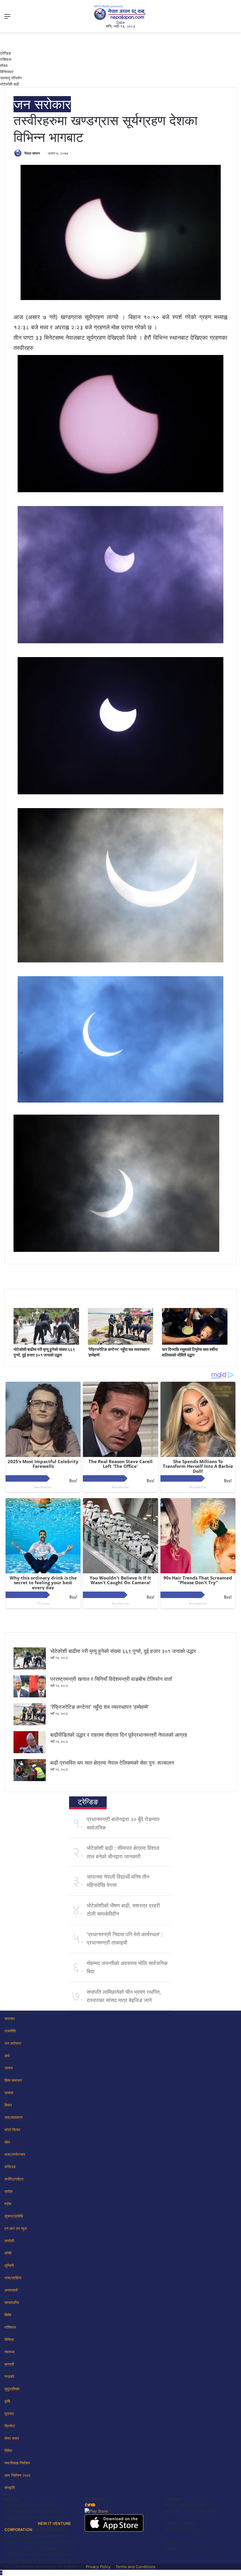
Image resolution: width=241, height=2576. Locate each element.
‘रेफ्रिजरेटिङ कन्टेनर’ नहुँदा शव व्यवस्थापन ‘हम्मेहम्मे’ (99, 1707)
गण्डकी (9, 2376)
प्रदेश (8, 2191)
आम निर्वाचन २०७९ (17, 2475)
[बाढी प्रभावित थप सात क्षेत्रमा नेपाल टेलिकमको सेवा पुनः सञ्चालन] (30, 1780)
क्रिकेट (10, 2426)
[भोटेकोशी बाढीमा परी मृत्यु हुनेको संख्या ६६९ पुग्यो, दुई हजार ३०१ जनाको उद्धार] (46, 1343)
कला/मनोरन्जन (15, 2154)
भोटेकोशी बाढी (10, 84)
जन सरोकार (42, 104)
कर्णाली (9, 2241)
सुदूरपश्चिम (12, 2389)
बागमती (9, 2364)
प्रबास (9, 2093)
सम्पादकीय (12, 2302)
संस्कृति (10, 2488)
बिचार (8, 2105)
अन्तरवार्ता (11, 2290)
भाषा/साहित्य (13, 2278)
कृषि (7, 2401)
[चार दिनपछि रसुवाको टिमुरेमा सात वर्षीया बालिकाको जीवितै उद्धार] (195, 1343)
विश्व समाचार (13, 2080)
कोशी (8, 2253)
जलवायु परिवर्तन (11, 78)
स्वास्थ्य (9, 2352)
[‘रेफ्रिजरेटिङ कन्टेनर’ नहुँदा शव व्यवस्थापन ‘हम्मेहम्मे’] (121, 1343)
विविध (8, 2451)
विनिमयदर (7, 72)
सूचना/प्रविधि (14, 2216)
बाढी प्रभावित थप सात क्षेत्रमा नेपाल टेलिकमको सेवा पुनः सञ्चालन (112, 1763)
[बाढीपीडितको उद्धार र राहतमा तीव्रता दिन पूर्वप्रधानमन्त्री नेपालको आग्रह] (30, 1752)
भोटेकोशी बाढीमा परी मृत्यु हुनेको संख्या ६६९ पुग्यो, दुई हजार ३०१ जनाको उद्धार (123, 1651)
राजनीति (10, 2031)
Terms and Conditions (135, 2567)
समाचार (10, 2019)
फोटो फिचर (12, 2130)
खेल (7, 2142)
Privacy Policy (98, 2567)
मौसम (4, 66)
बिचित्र (9, 2339)
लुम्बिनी (9, 2265)
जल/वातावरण (14, 2117)
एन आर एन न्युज (16, 2228)
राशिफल (6, 59)
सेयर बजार (12, 2438)
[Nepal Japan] (120, 12)
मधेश (8, 2204)
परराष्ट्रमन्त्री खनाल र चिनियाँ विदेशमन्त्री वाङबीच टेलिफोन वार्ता (111, 1679)
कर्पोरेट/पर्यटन (14, 2179)
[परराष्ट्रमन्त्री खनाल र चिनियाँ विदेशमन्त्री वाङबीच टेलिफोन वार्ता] (30, 1696)
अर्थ (7, 2056)
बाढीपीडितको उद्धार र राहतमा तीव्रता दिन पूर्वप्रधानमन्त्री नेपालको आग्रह (119, 1735)
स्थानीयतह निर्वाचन (17, 2463)
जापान (9, 2068)
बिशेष (8, 2315)
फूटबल (9, 2413)
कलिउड (10, 2167)
